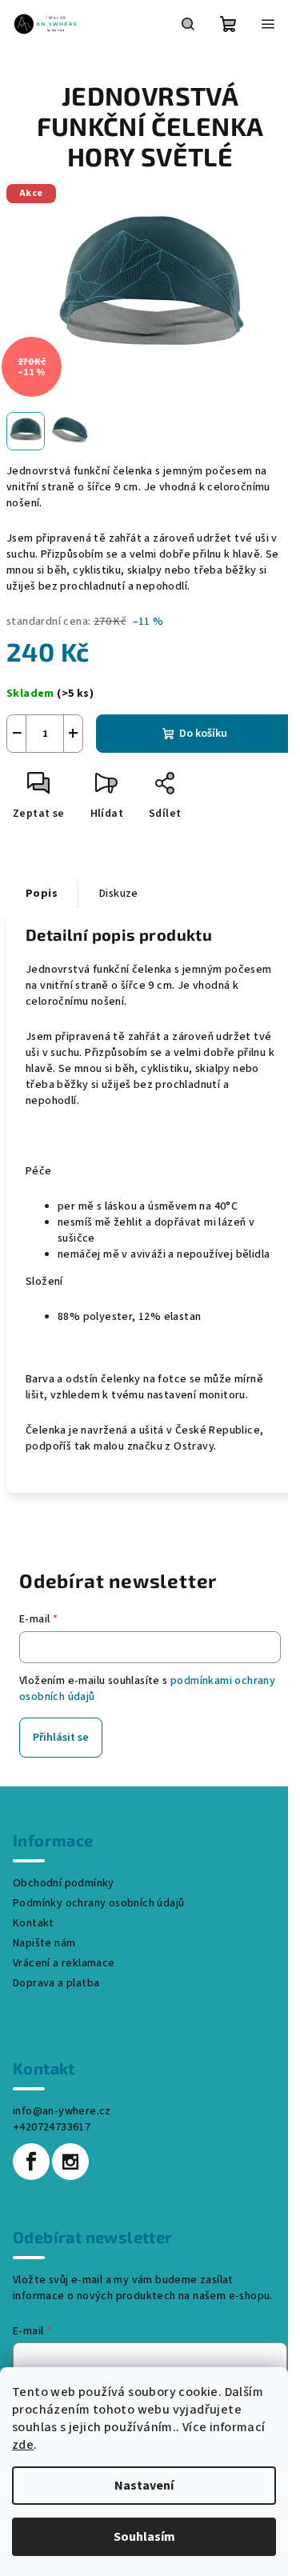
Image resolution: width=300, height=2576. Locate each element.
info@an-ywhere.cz (62, 2111)
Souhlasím (144, 2537)
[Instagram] (70, 2162)
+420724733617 (52, 2127)
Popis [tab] (42, 894)
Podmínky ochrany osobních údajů (98, 1903)
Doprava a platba (56, 1983)
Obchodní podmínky (64, 1883)
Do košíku (203, 734)
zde (23, 2445)
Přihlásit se (61, 1738)
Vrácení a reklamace (64, 1963)
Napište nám (44, 1943)
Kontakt (34, 1923)
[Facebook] (31, 2162)
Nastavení (144, 2486)
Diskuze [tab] (119, 894)
